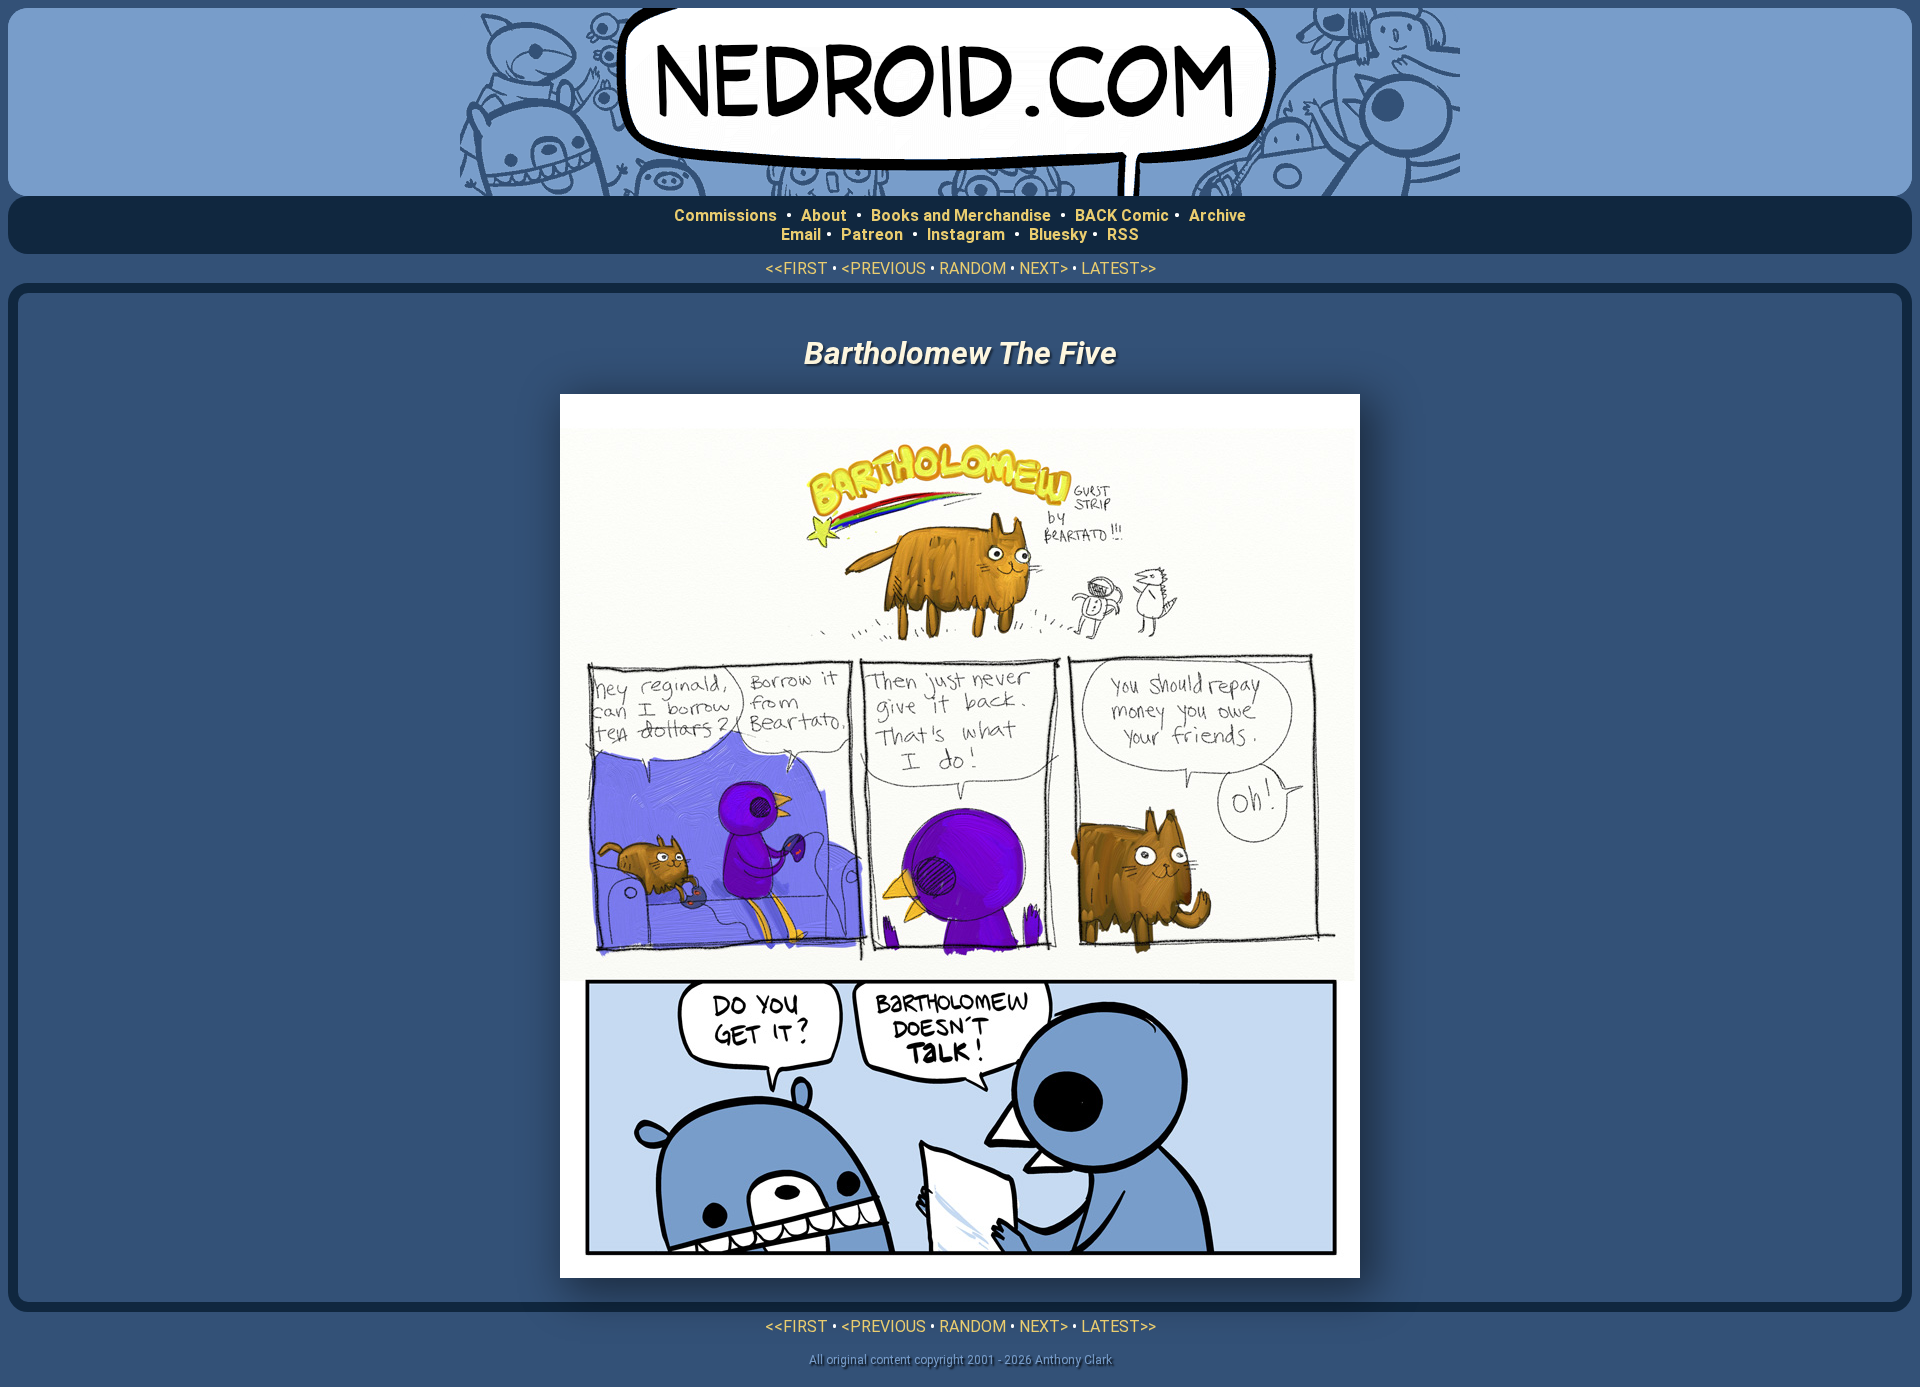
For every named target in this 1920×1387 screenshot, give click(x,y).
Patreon (872, 234)
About (824, 215)
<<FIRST (796, 268)
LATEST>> (1118, 268)
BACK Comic (1122, 215)
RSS (1123, 234)
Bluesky (1058, 234)
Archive (1217, 215)
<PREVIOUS (883, 268)
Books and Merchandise (961, 215)
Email (801, 234)
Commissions (725, 215)
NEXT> (1043, 268)
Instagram (966, 234)
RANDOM (972, 268)
